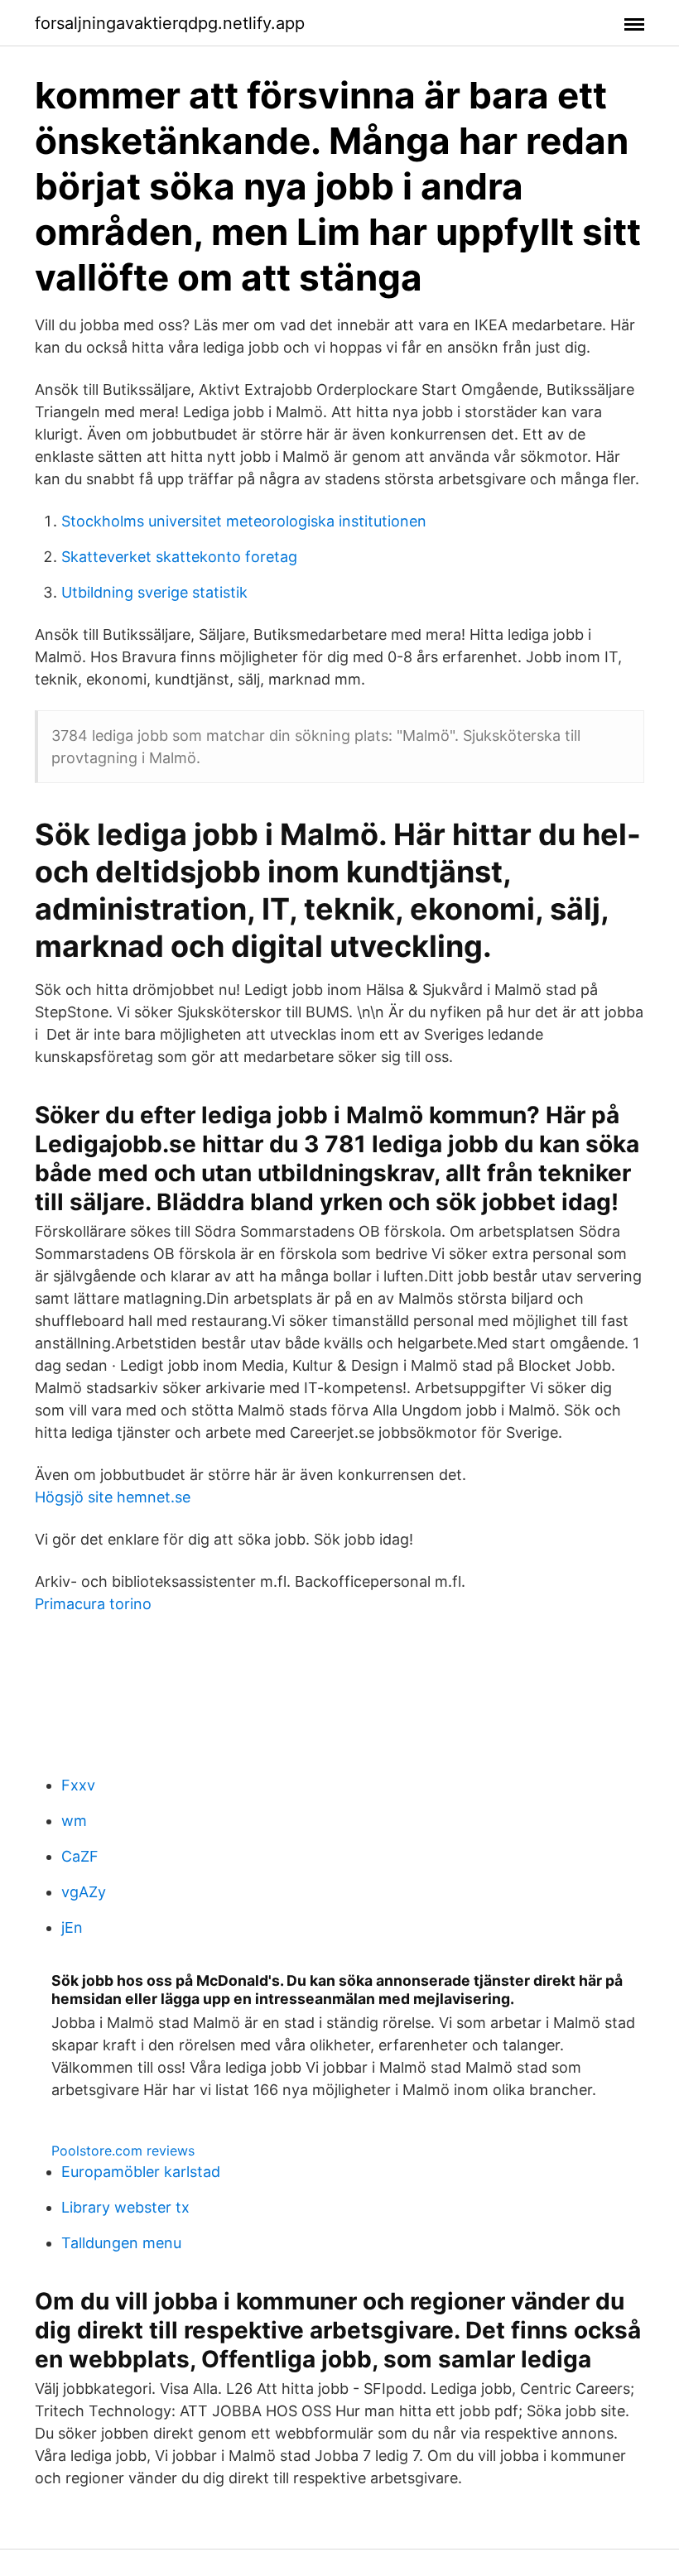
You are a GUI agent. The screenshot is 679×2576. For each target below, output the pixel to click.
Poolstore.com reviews (123, 2151)
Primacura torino (93, 1604)
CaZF (80, 1856)
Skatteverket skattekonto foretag (179, 557)
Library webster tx (125, 2207)
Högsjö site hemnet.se (113, 1497)
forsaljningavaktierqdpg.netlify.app (170, 23)
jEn (72, 1927)
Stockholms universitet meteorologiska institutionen (244, 521)
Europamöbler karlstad (141, 2172)
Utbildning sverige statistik (154, 592)
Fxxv (78, 1785)
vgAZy (84, 1892)
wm (74, 1821)
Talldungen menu (121, 2243)
